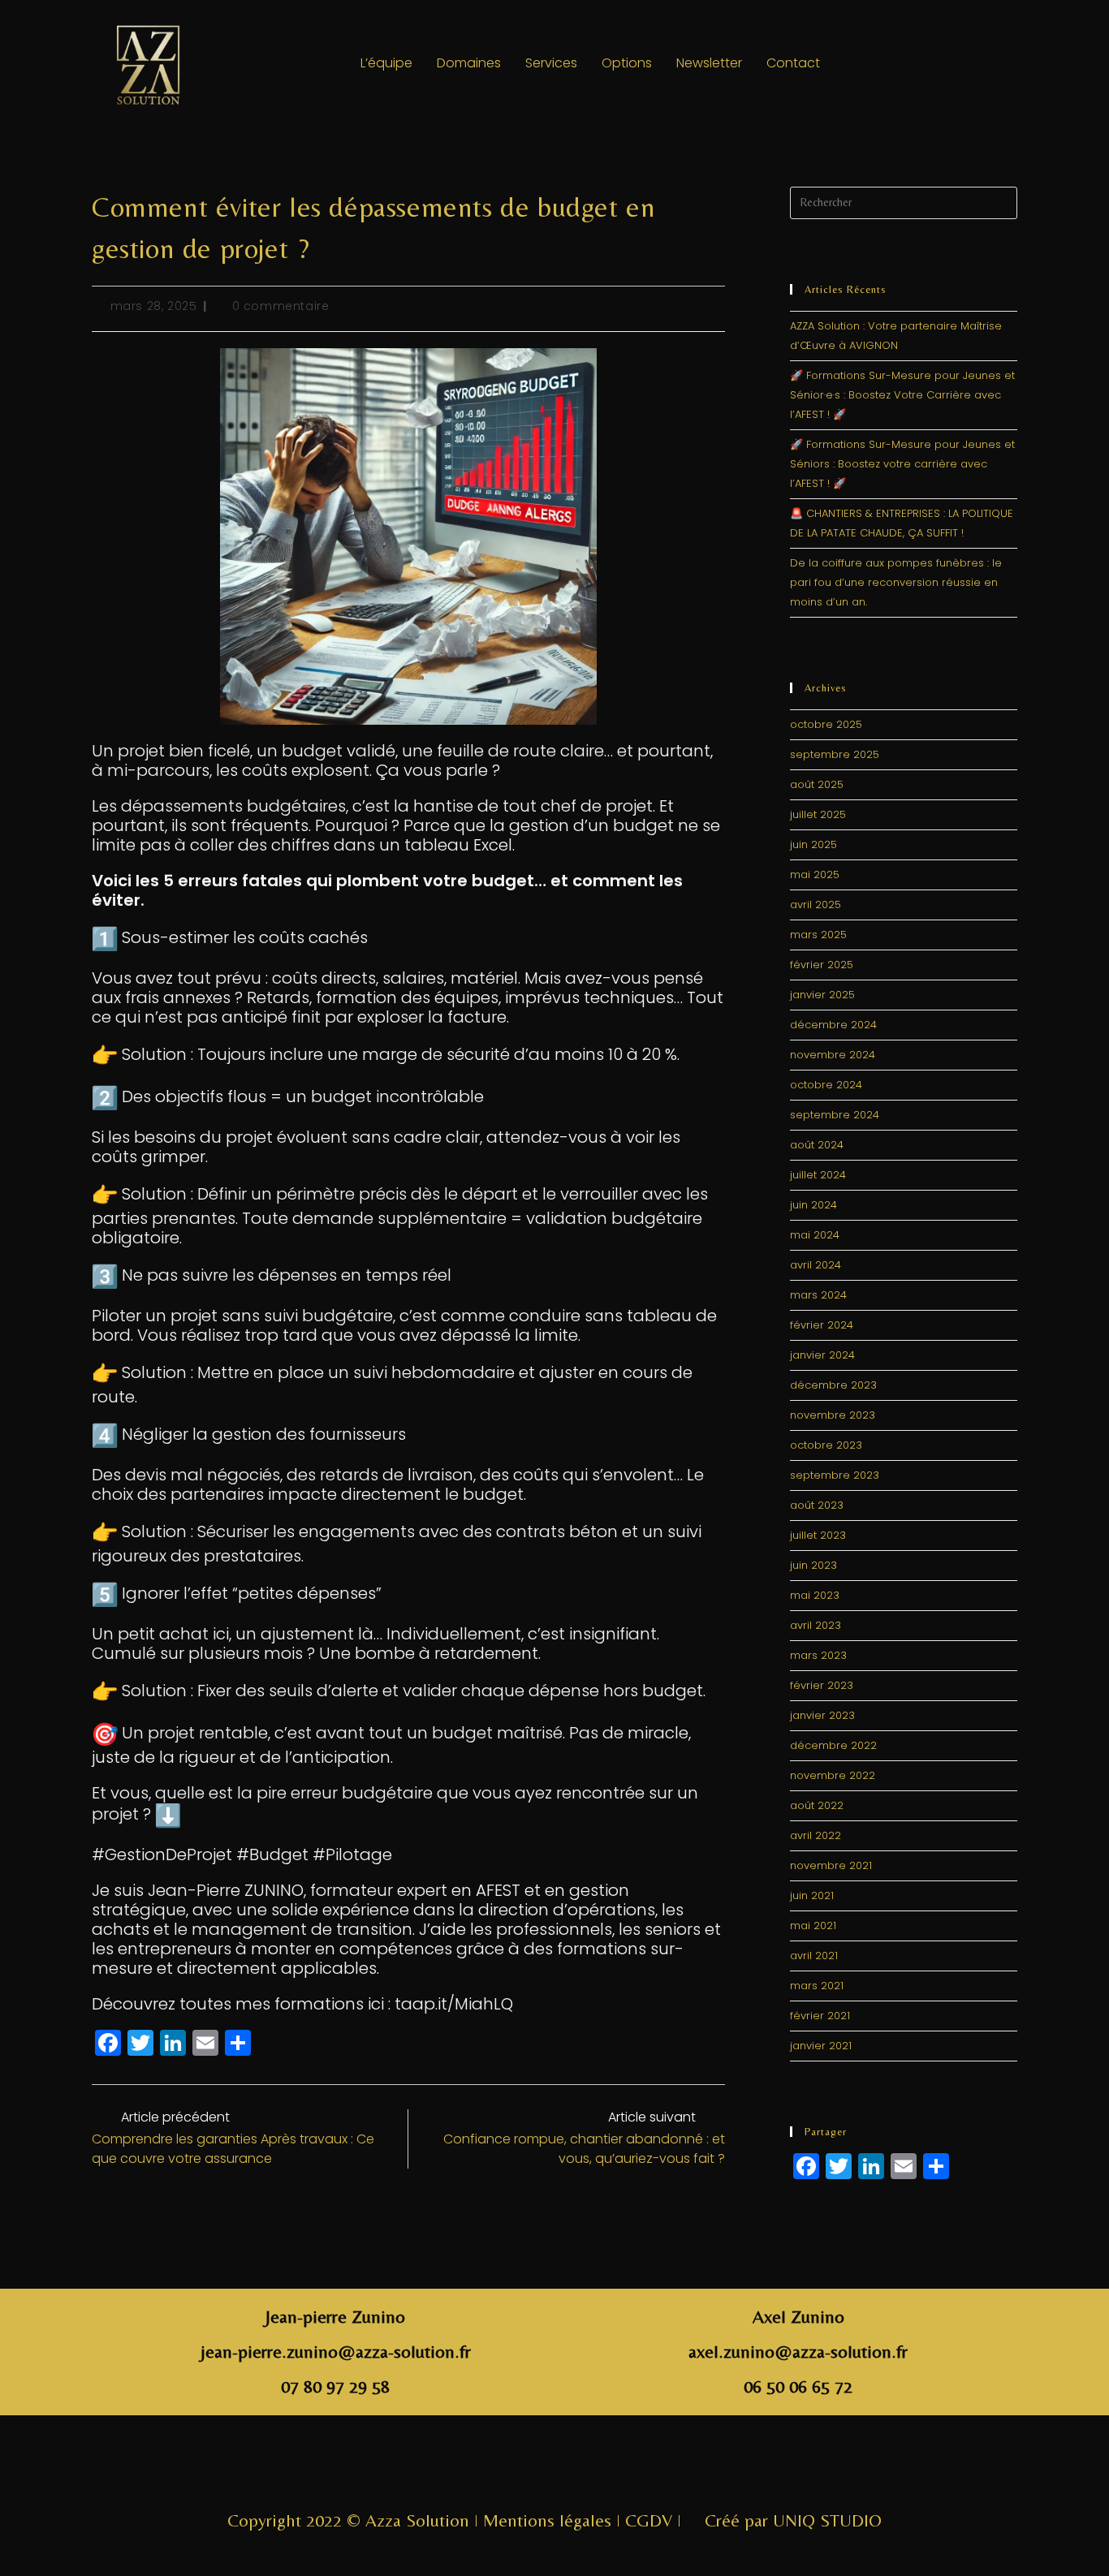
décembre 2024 (833, 1025)
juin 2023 (813, 1565)
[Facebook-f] (501, 2469)
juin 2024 (813, 1205)
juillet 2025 (818, 814)
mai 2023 (815, 1595)
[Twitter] (947, 63)
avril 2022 (816, 1835)
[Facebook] (858, 63)
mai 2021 (813, 1926)
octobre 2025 (826, 724)
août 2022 (817, 1805)
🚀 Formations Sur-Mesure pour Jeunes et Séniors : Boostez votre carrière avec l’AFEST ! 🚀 (902, 464)
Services (551, 63)
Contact (793, 63)
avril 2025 (816, 905)
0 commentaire (281, 306)
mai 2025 (815, 874)
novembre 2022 (833, 1775)
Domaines (469, 63)
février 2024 (822, 1325)
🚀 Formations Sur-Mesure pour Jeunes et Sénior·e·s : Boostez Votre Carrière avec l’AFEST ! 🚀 (902, 395)
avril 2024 (816, 1265)
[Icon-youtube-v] (608, 2469)
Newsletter (709, 63)
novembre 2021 (831, 1865)
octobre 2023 (826, 1445)
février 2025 (822, 965)
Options (627, 63)
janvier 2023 (822, 1715)
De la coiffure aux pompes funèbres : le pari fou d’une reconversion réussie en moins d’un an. (896, 582)
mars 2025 (818, 935)
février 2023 (822, 1685)
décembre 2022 (833, 1745)
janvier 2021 (821, 2046)
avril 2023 (816, 1625)
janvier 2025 (822, 995)
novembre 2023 (833, 1415)
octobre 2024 (826, 1085)
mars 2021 (817, 1986)
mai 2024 (815, 1235)
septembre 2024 (835, 1115)
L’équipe (386, 63)
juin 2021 (812, 1895)
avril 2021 (814, 1956)
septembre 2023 (835, 1475)
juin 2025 (813, 844)
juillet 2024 (818, 1175)
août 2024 (817, 1145)
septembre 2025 (835, 754)
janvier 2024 (822, 1355)
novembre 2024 (833, 1055)
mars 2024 (818, 1295)
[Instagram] (903, 63)
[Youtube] (992, 63)
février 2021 (820, 2016)
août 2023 (817, 1505)
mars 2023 (818, 1655)
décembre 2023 (833, 1385)
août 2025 (817, 784)
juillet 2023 (818, 1535)
